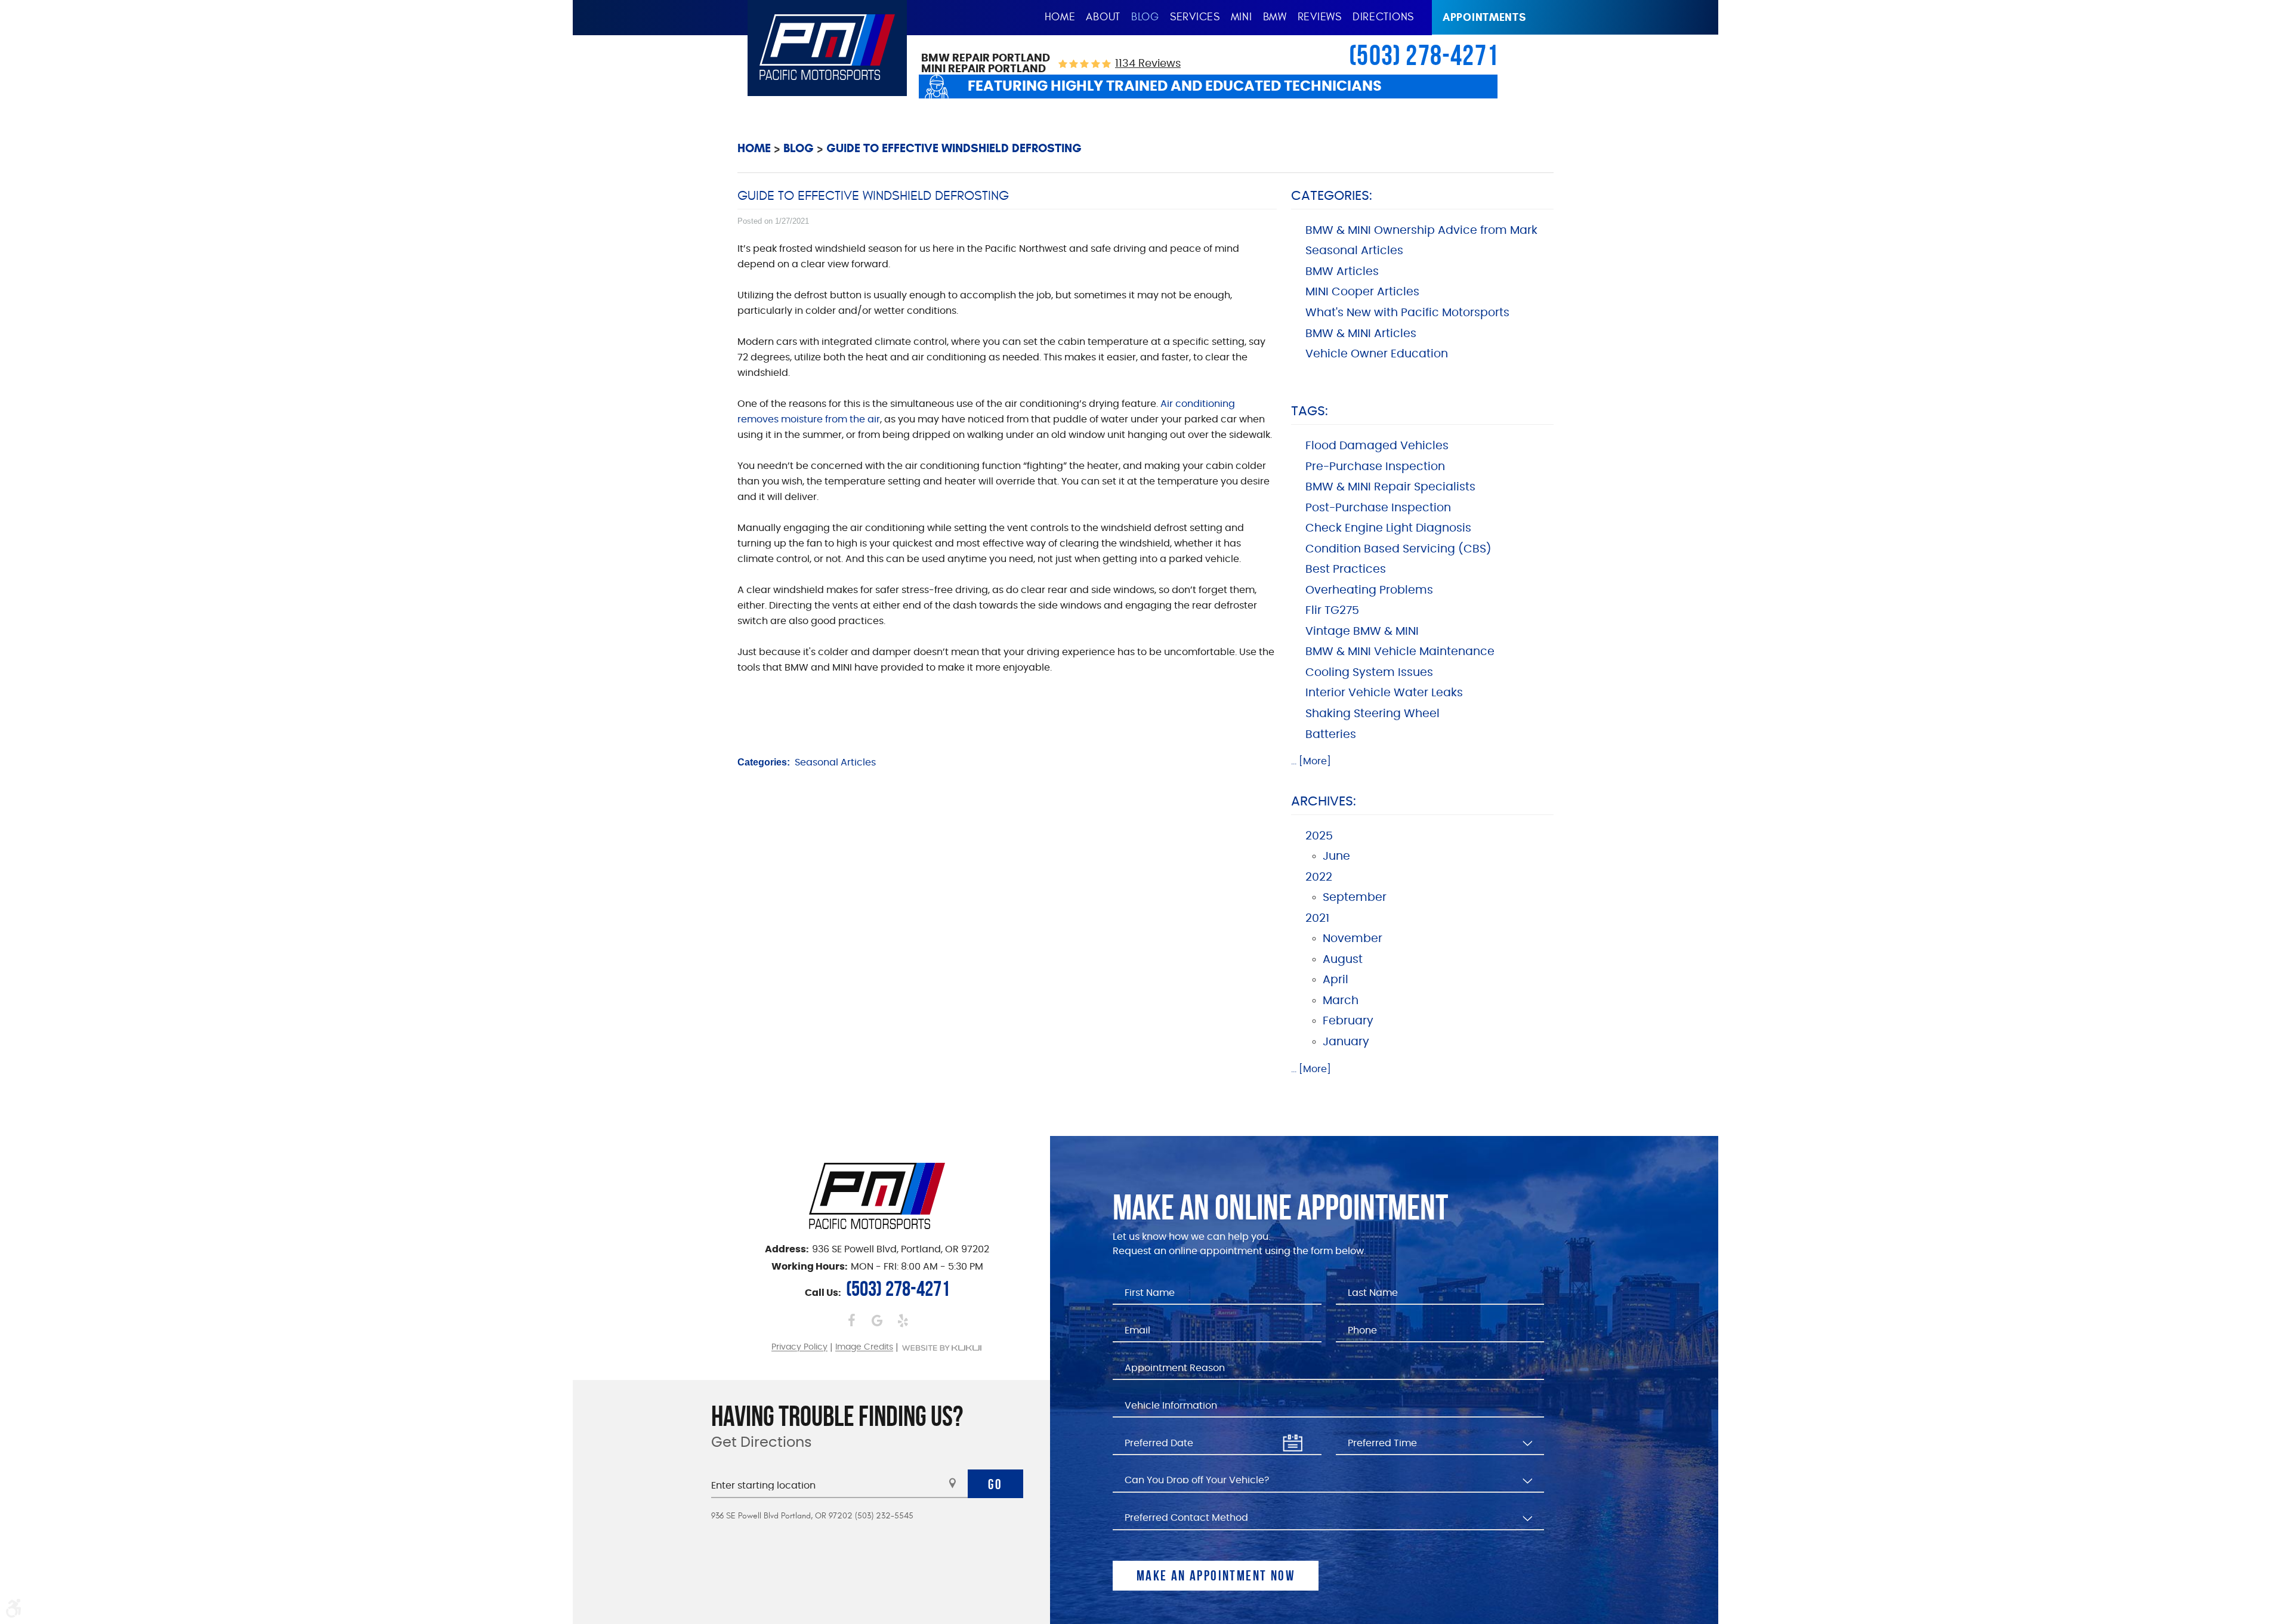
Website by (942, 1348)
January (1346, 1042)
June (1336, 856)
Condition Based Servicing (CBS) (1398, 549)
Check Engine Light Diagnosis (1388, 528)
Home (1060, 17)
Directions (1383, 17)
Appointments (1484, 17)
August (1343, 960)
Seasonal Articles (835, 762)
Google (877, 1320)
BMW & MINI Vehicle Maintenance (1400, 652)
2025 (1319, 836)
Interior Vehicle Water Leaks (1384, 693)
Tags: (1310, 411)
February (1348, 1021)
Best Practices (1346, 569)
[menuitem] (1060, 18)
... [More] (1311, 761)
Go (995, 1484)
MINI (1242, 17)
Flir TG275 (1332, 611)
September (1355, 898)
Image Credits (864, 1348)
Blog (1145, 17)
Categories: (1332, 196)
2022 (1319, 877)
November (1353, 939)
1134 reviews (1148, 64)
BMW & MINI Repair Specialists (1390, 487)
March (1341, 1001)
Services (1195, 17)
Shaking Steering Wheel (1373, 714)
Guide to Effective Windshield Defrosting (954, 148)
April (1336, 980)
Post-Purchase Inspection (1378, 508)
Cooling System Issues (1369, 673)
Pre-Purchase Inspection (1375, 467)
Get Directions (762, 1443)
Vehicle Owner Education (1377, 354)
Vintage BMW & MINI (1362, 632)
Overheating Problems (1369, 590)
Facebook (852, 1320)
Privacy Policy (799, 1348)
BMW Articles (1342, 272)
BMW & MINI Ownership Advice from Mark (1421, 231)
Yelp (903, 1320)
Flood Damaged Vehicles (1377, 446)
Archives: (1324, 801)
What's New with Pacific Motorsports (1407, 313)
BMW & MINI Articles (1361, 334)
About (1103, 17)
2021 (1317, 918)
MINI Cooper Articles (1362, 292)
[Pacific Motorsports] (827, 47)
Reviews (1320, 17)
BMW (1275, 17)
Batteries (1331, 735)
